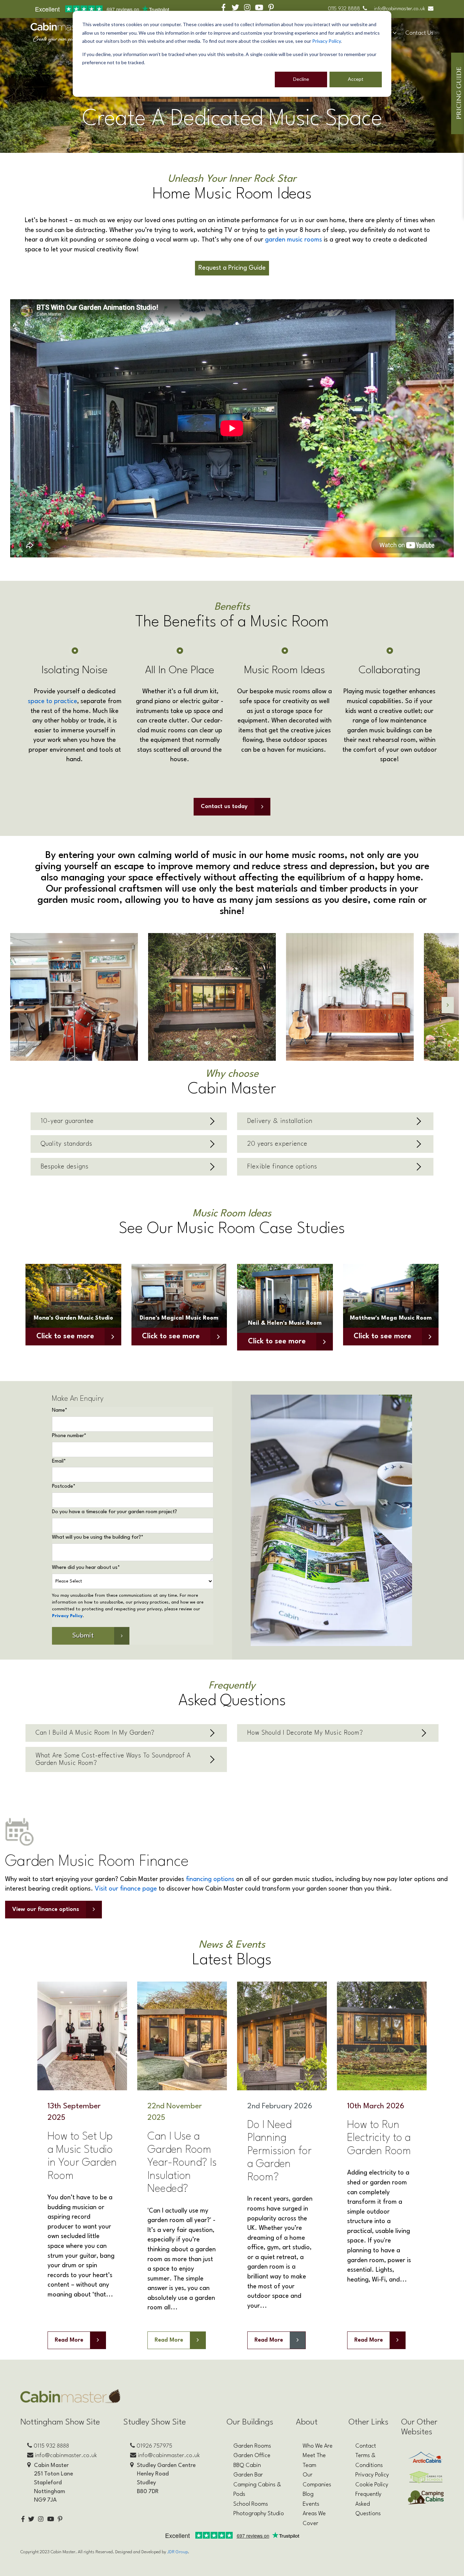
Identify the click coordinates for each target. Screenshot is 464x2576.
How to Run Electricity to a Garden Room (379, 2138)
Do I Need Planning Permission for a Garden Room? (279, 2151)
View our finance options (46, 1909)
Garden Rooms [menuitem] (252, 2446)
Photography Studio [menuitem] (259, 2514)
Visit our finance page (126, 1889)
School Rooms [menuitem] (251, 2504)
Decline (301, 79)
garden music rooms (293, 240)
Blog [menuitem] (308, 2494)
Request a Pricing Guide (232, 268)
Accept (356, 79)
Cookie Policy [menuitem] (372, 2485)
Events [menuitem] (311, 2504)
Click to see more (65, 1336)
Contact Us (419, 33)
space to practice (52, 701)
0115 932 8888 (344, 9)
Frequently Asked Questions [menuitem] (368, 2504)
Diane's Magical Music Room (179, 1318)
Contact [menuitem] (366, 2446)
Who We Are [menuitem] (318, 2446)
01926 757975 (154, 2446)
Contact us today (224, 807)
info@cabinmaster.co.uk (400, 9)
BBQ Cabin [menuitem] (247, 2465)
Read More (69, 2340)
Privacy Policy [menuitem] (372, 2475)
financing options (210, 1879)
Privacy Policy (326, 41)
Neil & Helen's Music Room (285, 1323)
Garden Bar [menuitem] (248, 2475)
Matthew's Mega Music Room (391, 1318)
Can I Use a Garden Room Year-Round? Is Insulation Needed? (182, 2163)
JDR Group (177, 2552)
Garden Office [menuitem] (252, 2456)
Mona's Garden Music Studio (73, 1318)
